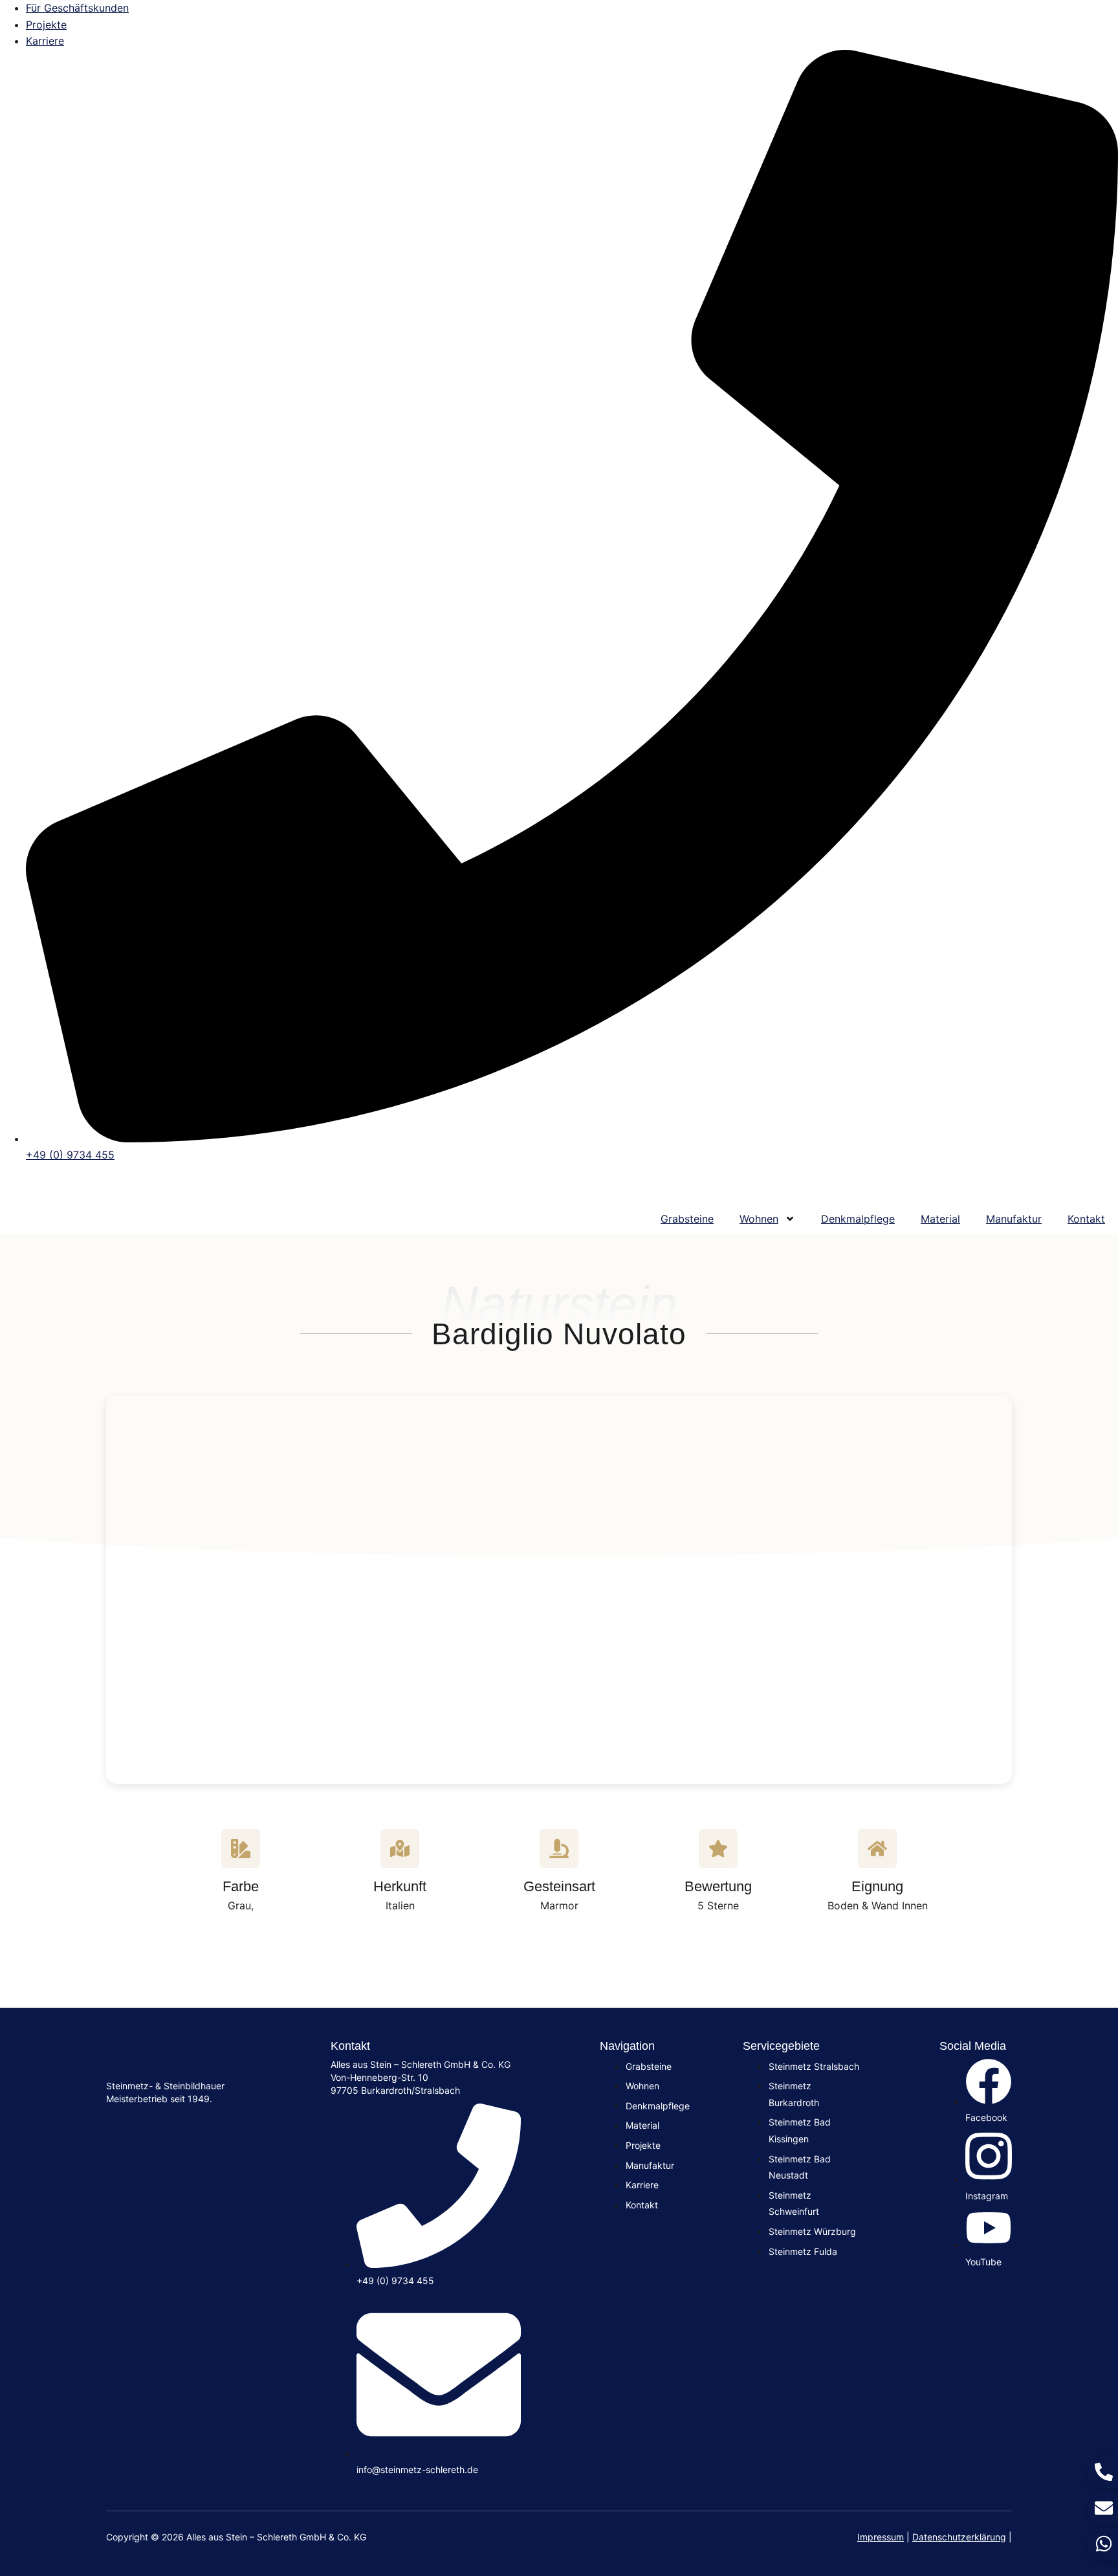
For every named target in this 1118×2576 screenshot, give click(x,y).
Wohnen (759, 1219)
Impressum (881, 2537)
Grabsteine (687, 1219)
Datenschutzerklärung (959, 2537)
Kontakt (1086, 1219)
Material (940, 1219)
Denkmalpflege (858, 1219)
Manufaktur (1014, 1219)
